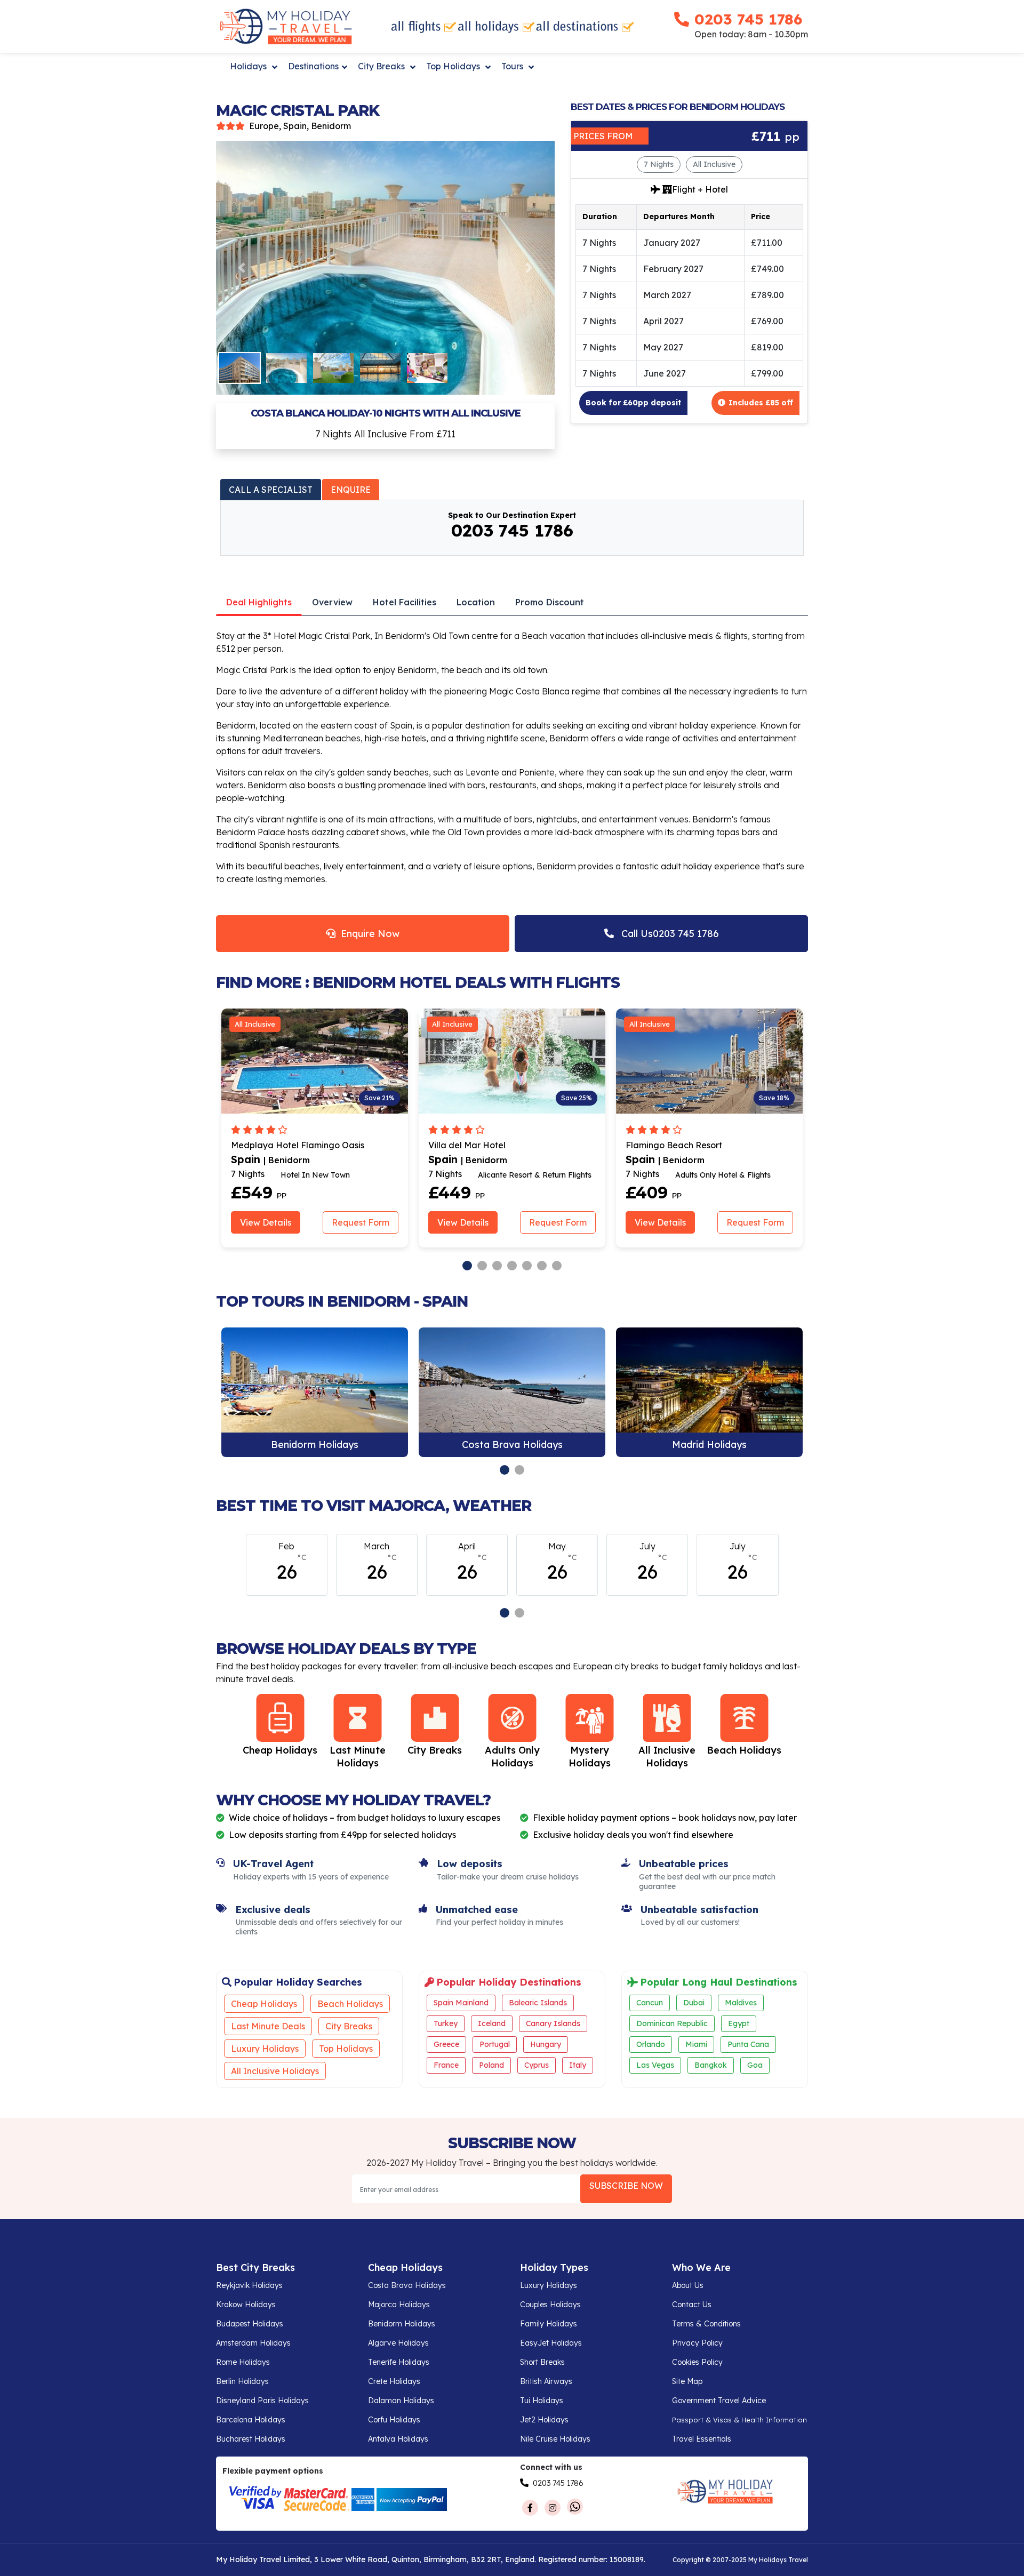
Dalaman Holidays (401, 2401)
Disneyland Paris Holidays (262, 2401)
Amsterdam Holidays (253, 2343)
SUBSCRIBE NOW (626, 2186)
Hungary (546, 2044)
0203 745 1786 (748, 19)
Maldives (741, 2003)
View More (315, 1393)
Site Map (687, 2381)
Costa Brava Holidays (407, 2285)
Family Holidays (549, 2324)
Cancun (650, 2003)
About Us (688, 2285)
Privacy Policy (697, 2343)
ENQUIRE (351, 490)
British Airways (546, 2381)
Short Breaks (542, 2362)
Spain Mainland (461, 2003)
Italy (578, 2065)
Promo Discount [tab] (550, 602)
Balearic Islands (538, 2003)
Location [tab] (476, 602)
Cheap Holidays (264, 2004)
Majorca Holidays (399, 2305)
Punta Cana (748, 2044)
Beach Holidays (350, 2004)
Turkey (446, 2023)
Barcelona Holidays (251, 2420)
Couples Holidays (550, 2305)
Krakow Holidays (246, 2305)
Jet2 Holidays (544, 2420)
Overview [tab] (332, 602)
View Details (266, 1222)
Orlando (651, 2044)
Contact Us (692, 2305)
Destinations (313, 66)
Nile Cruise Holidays (555, 2439)
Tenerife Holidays (399, 2362)
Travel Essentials (702, 2439)
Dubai (694, 2003)
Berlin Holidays (242, 2381)
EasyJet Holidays (551, 2343)
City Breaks (382, 66)
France (446, 2065)
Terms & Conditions (706, 2324)
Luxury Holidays (265, 2049)
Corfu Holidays (394, 2420)
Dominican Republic (672, 2023)
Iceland (492, 2023)
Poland (491, 2065)
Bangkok (711, 2065)
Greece (446, 2044)
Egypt (739, 2023)
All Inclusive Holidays (275, 2071)
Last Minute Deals (268, 2026)
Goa (755, 2065)
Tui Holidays (542, 2401)
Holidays (249, 66)
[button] (241, 268)
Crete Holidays (394, 2381)
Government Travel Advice (719, 2401)
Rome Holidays (243, 2362)
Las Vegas (655, 2065)
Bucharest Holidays (251, 2439)
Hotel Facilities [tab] (405, 602)
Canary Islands (553, 2023)
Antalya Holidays (398, 2439)
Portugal (495, 2044)
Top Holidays (454, 66)
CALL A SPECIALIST (271, 490)
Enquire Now (367, 934)
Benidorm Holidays (402, 2324)
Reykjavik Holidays (249, 2285)
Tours (513, 66)
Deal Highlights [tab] (259, 602)
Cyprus (537, 2065)
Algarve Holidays (398, 2343)
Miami (696, 2044)
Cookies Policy (697, 2362)
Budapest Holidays (250, 2324)
